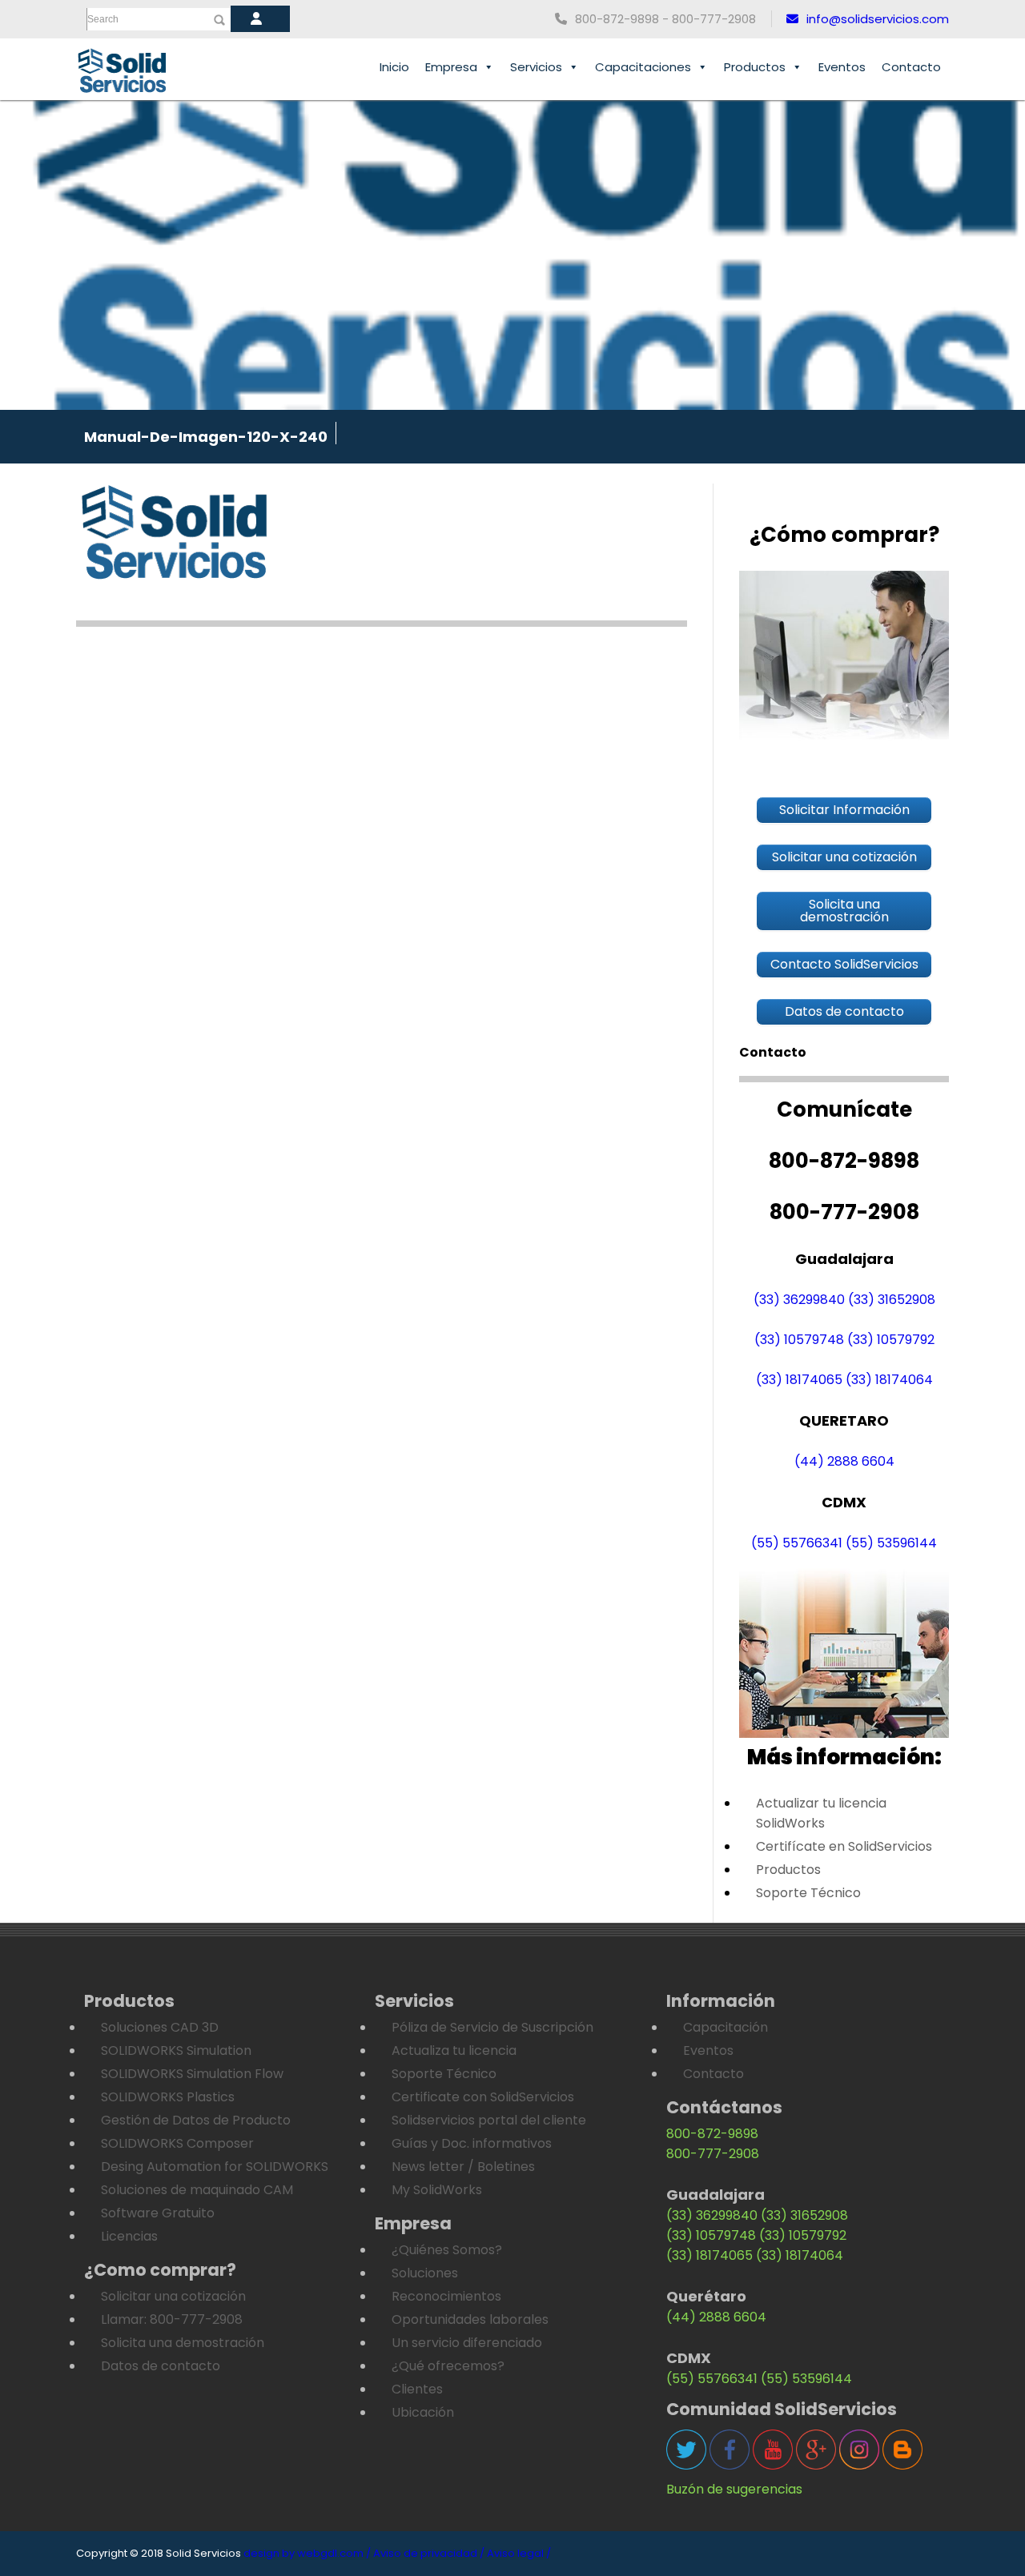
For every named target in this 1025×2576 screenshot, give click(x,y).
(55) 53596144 (891, 1543)
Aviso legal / (519, 2553)
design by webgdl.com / (307, 2553)
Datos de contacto (161, 2366)
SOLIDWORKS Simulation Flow (192, 2074)
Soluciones (425, 2273)
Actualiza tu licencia (454, 2050)
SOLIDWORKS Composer (177, 2143)
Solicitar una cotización (173, 2296)
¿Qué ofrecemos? (448, 2366)
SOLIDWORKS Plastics (168, 2097)
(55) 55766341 (797, 1543)
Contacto (911, 67)
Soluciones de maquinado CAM (197, 2190)
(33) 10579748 (799, 1340)
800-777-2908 (713, 2154)
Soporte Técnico (808, 1893)
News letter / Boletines (463, 2167)
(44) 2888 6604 (844, 1461)
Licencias (129, 2236)
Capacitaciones (643, 67)
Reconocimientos (446, 2296)
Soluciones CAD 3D (160, 2027)
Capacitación (726, 2027)
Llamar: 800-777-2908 (172, 2319)
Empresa (451, 67)
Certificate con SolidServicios (483, 2097)
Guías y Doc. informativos (472, 2143)
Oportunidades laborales (470, 2319)
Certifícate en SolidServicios (844, 1846)
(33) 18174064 (889, 1380)
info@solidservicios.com (878, 19)
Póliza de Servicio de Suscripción (492, 2027)
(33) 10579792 (891, 1340)
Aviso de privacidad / (429, 2553)
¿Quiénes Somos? (447, 2250)
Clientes (417, 2389)
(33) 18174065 (799, 1380)
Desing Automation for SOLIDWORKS (215, 2167)
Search (103, 19)
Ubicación (423, 2412)
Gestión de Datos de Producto (196, 2120)
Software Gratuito (158, 2213)
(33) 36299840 (799, 1300)
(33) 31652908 (892, 1300)
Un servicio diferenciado (467, 2343)
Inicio (394, 67)
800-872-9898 (712, 2134)
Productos (755, 67)
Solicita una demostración (183, 2343)
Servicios (536, 67)
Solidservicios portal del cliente (489, 2120)
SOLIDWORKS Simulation (176, 2050)
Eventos (842, 67)
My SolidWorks (437, 2190)
